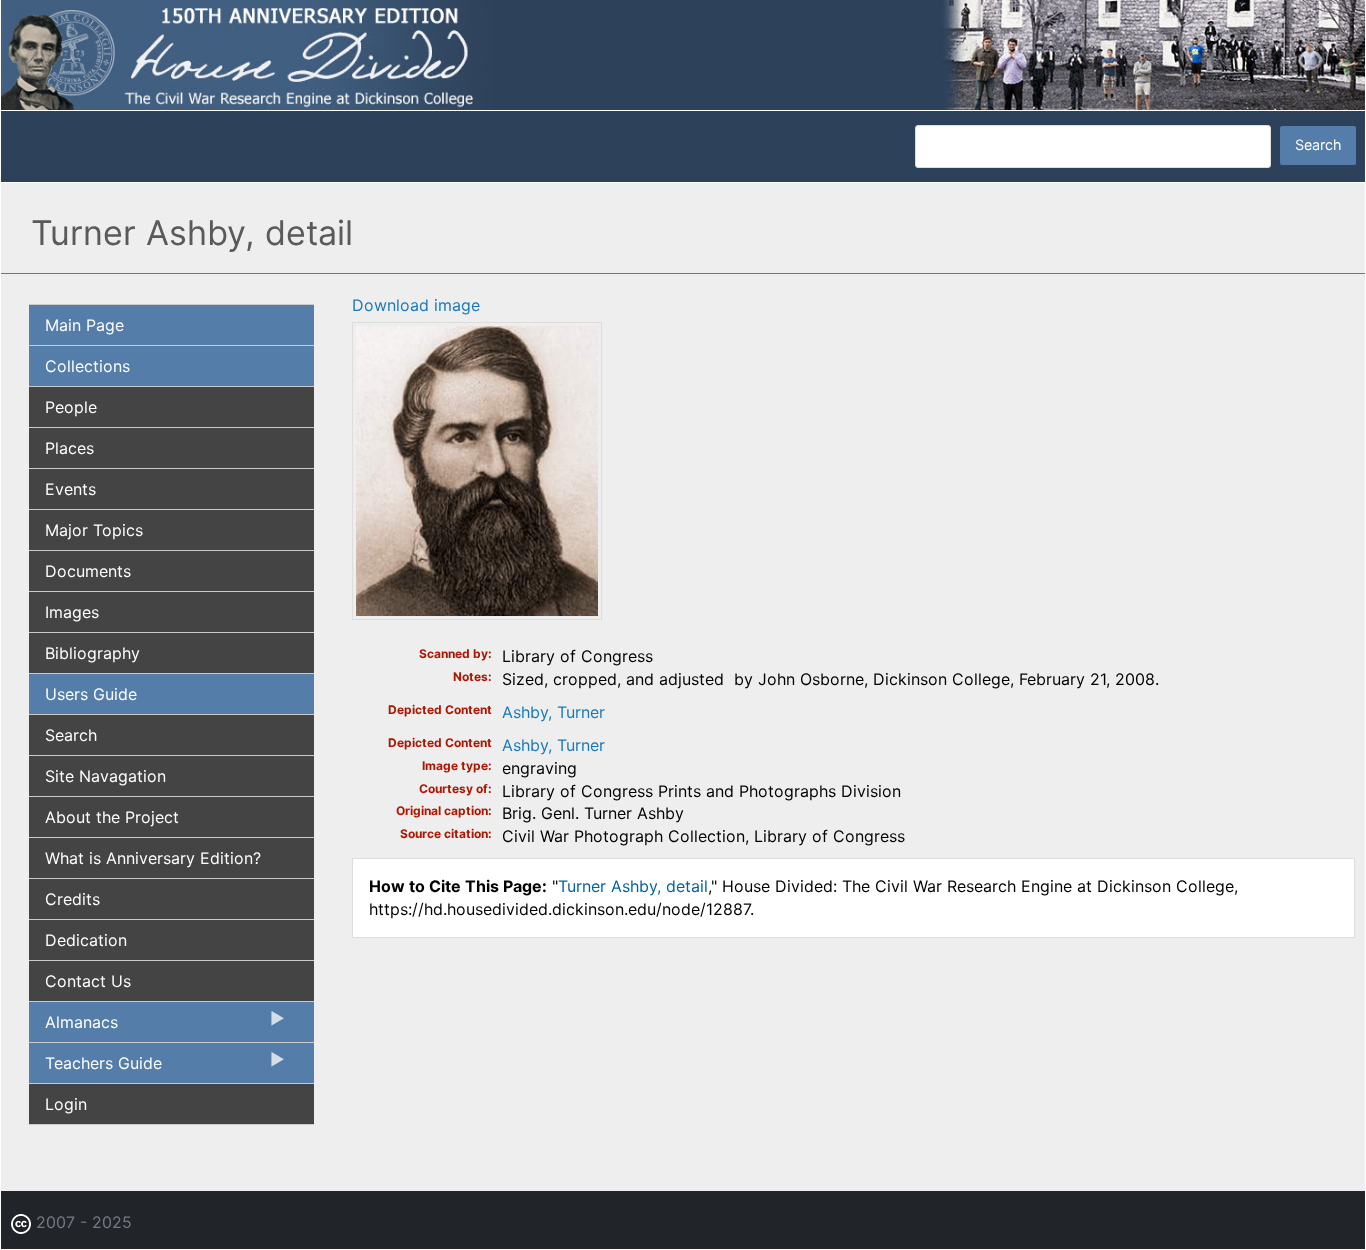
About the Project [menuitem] (112, 817)
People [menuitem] (71, 407)
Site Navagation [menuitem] (105, 776)
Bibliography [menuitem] (92, 653)
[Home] (683, 53)
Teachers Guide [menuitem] (95, 1068)
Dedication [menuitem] (86, 940)
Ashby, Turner (553, 712)
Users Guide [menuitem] (91, 694)
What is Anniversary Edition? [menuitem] (153, 858)
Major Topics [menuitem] (94, 530)
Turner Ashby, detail (633, 886)
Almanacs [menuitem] (73, 1027)
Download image (416, 305)
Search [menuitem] (71, 735)
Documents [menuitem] (88, 571)
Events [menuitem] (70, 489)
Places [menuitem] (69, 448)
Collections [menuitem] (87, 366)
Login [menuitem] (66, 1104)
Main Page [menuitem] (84, 325)
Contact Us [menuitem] (88, 981)
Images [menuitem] (72, 612)
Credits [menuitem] (72, 899)
